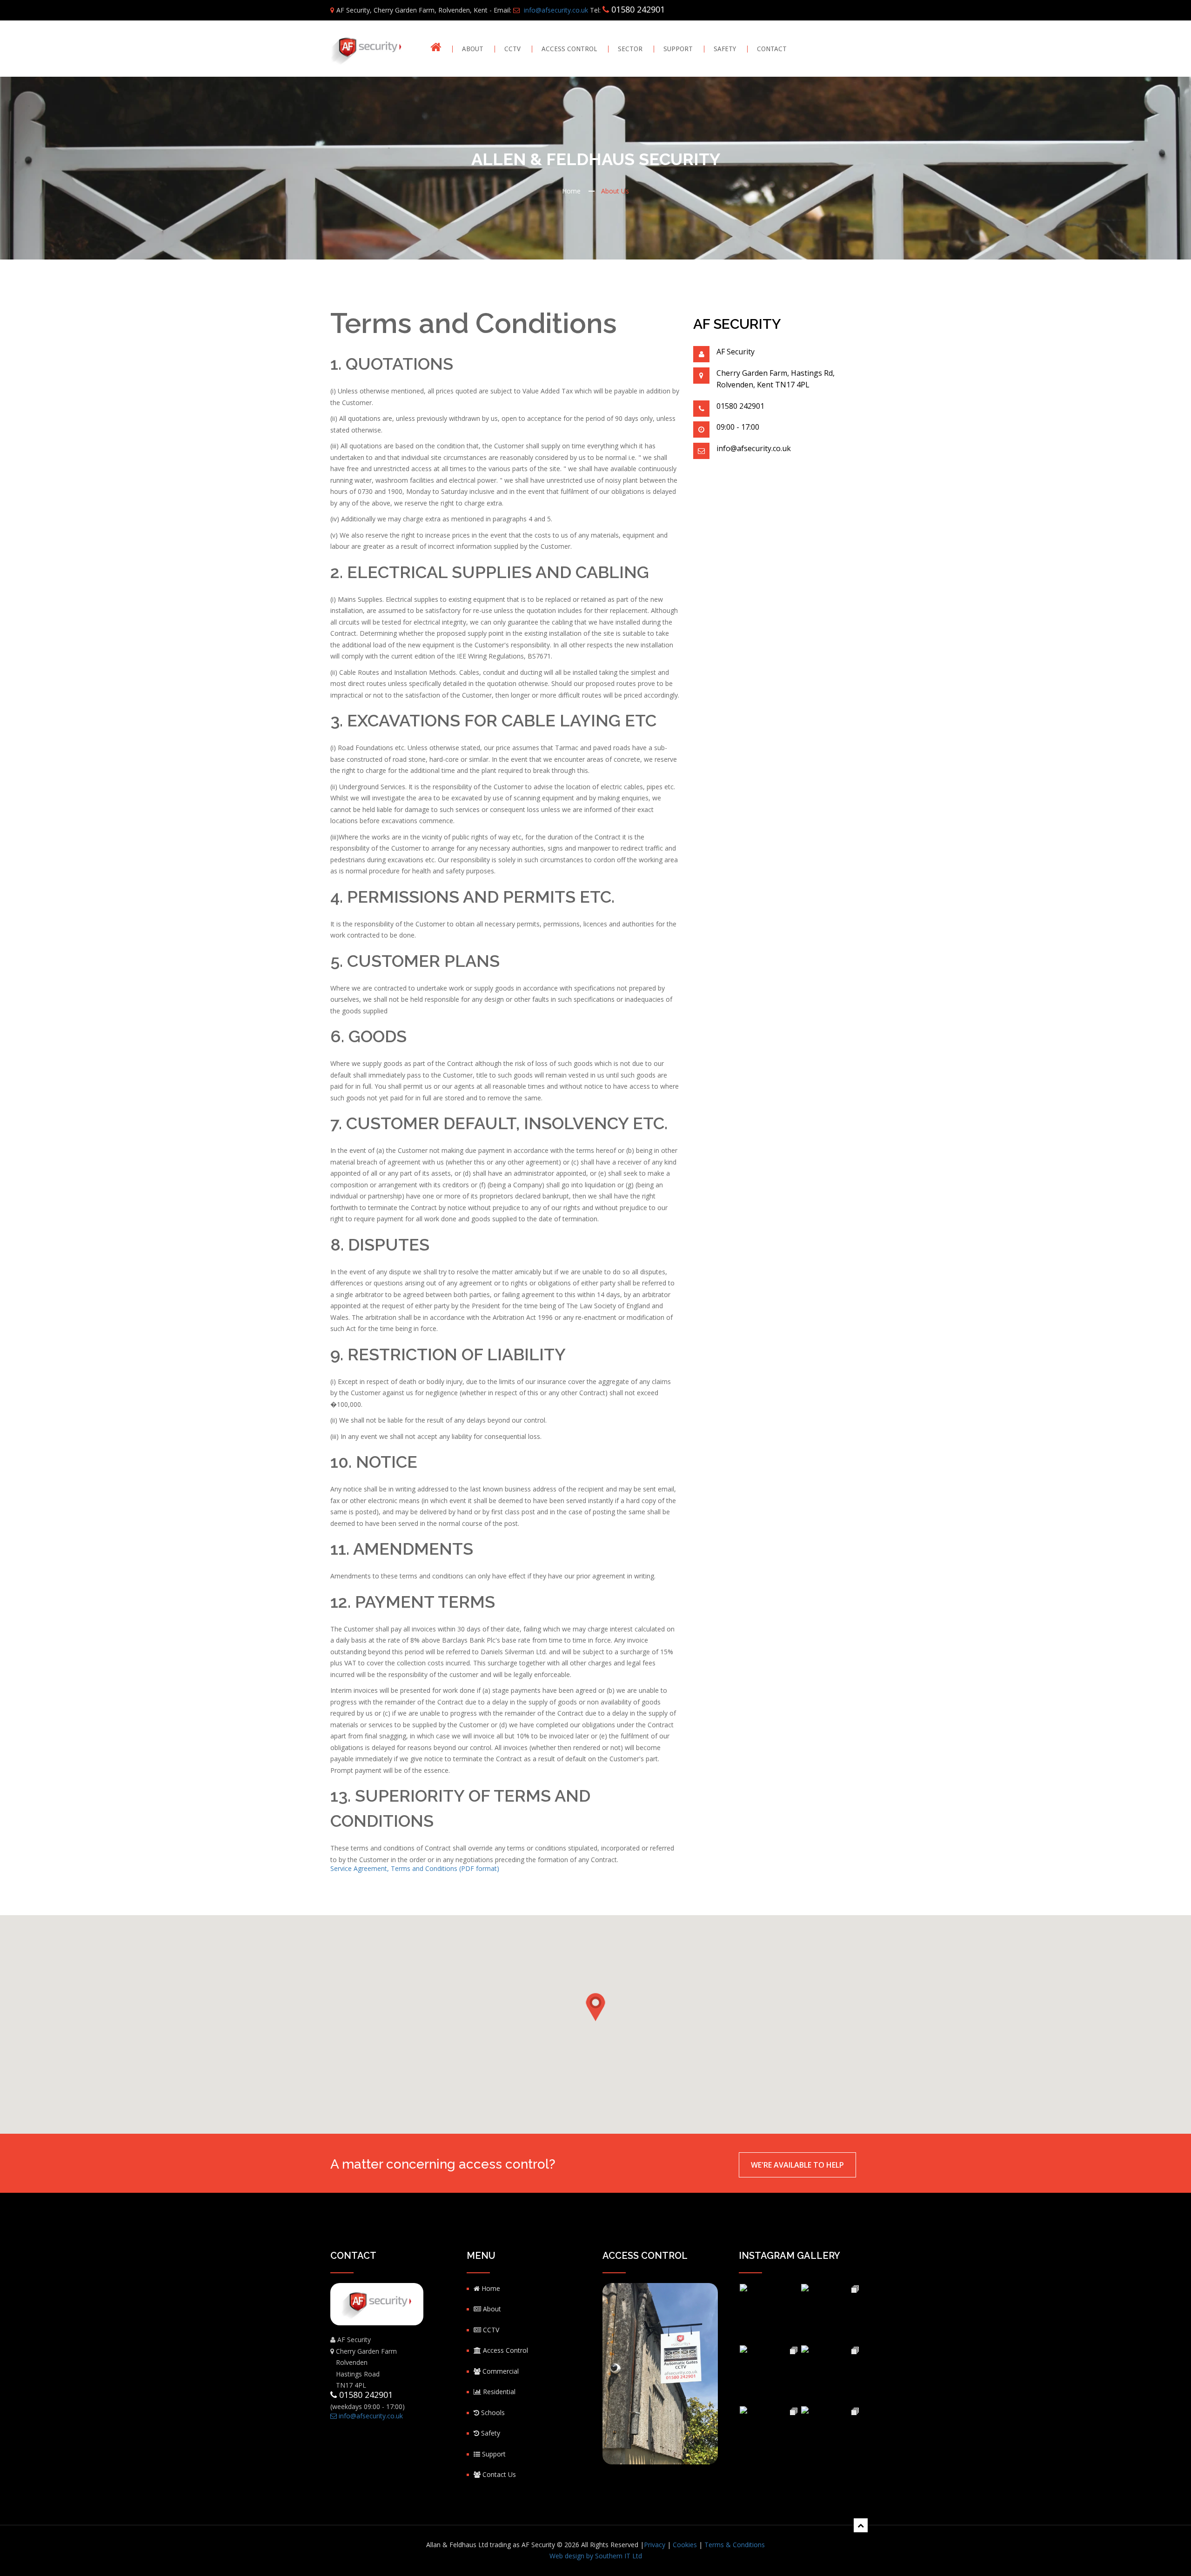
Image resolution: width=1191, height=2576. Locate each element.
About (473, 49)
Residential (498, 2392)
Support (678, 49)
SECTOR (630, 49)
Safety (725, 49)
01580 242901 (638, 9)
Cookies (685, 2545)
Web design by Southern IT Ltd (596, 2556)
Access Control (569, 49)
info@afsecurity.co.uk (555, 10)
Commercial (500, 2371)
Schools (492, 2413)
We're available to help (797, 2165)
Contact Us (498, 2474)
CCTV (512, 49)
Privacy (655, 2545)
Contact (772, 49)
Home (571, 191)
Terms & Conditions (735, 2545)
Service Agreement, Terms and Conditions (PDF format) (415, 1868)
